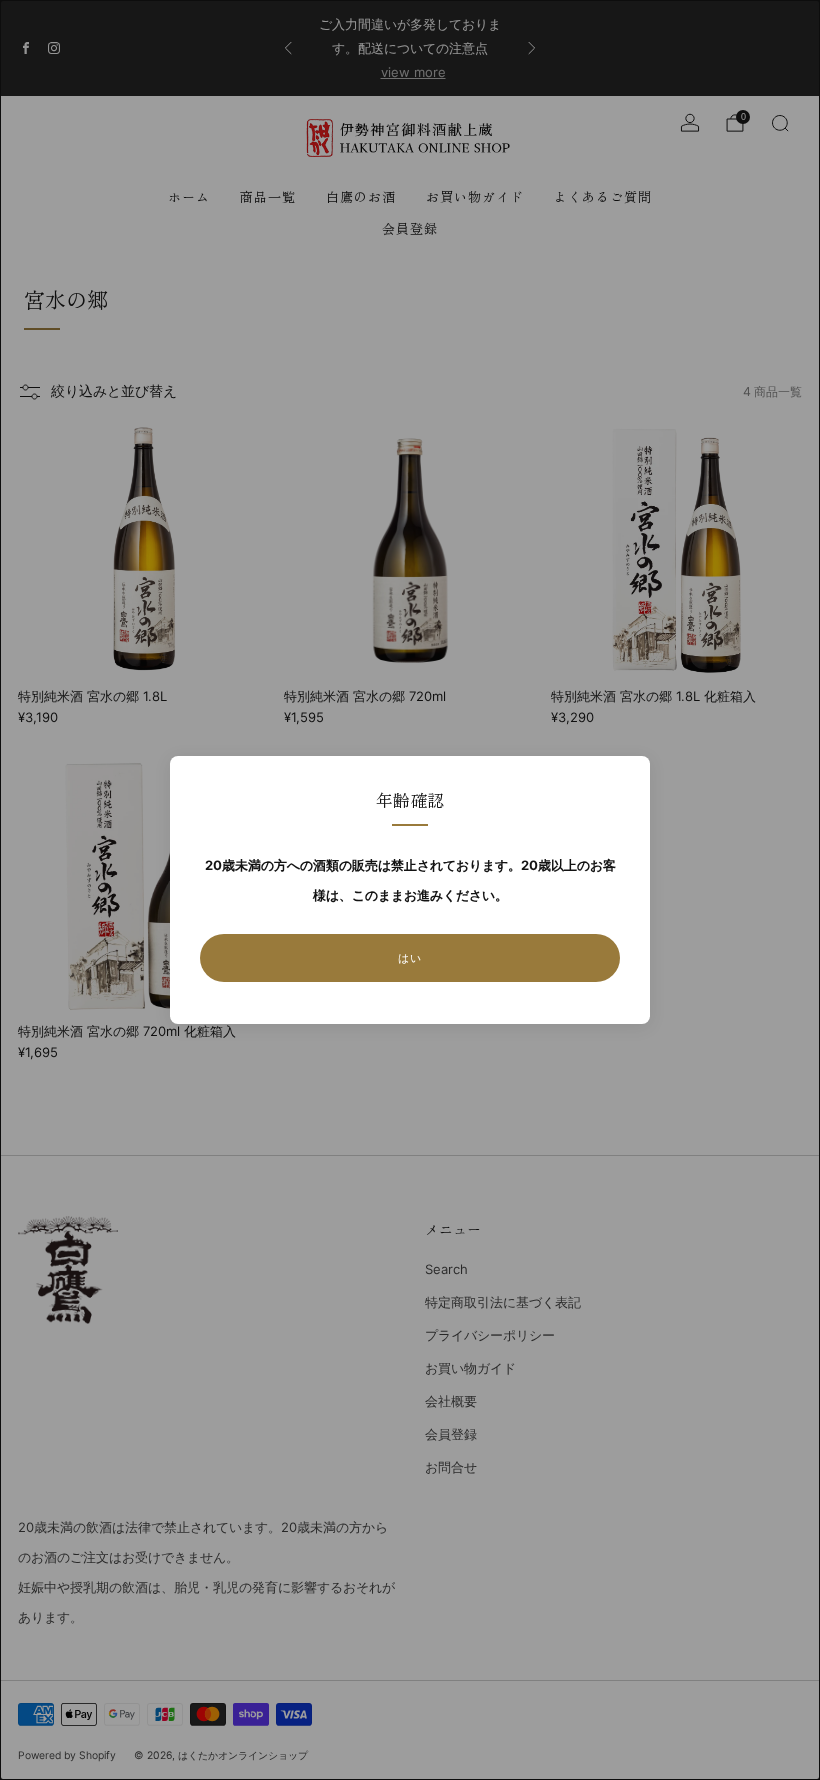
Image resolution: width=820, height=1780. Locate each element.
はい (410, 958)
